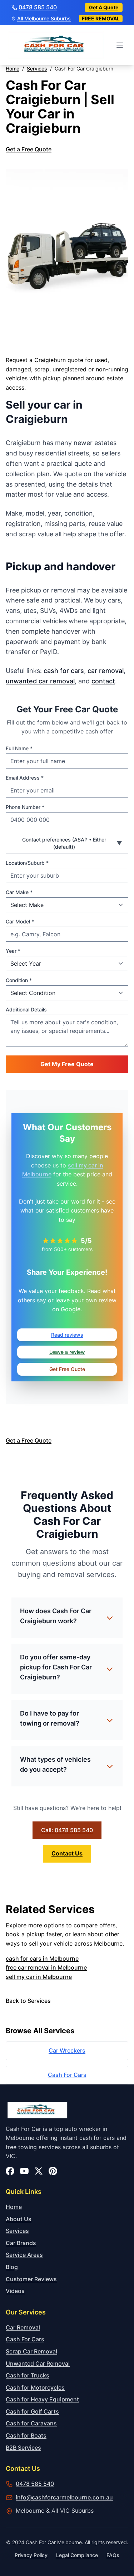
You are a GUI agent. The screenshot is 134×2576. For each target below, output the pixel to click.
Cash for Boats (26, 2435)
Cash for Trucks (28, 2375)
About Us (19, 2219)
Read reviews (67, 1335)
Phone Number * (25, 807)
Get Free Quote (67, 1369)
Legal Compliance (77, 2555)
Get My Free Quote (67, 1064)
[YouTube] (24, 2171)
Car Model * (20, 921)
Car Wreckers (67, 2050)
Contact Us (67, 1853)
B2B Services (23, 2448)
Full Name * (19, 748)
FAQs (113, 2555)
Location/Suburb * (27, 863)
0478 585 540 (38, 7)
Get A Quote (104, 7)
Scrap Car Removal (31, 2351)
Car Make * (19, 892)
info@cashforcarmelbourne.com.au (64, 2497)
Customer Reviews (31, 2279)
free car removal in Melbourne (46, 1967)
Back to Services (28, 2001)
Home (14, 2207)
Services (17, 2231)
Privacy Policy (31, 2555)
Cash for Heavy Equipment (42, 2399)
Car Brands (21, 2243)
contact (103, 681)
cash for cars (64, 671)
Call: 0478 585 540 (67, 1830)
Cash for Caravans (31, 2423)
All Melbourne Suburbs (44, 19)
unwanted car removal (40, 681)
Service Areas (24, 2255)
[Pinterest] (53, 2171)
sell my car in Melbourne (39, 1977)
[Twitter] (39, 2171)
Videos (15, 2291)
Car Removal (23, 2327)
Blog (12, 2267)
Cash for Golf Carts (32, 2411)
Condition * (19, 980)
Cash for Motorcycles (35, 2387)
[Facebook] (10, 2171)
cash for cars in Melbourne (42, 1958)
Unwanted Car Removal (38, 2363)
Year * (13, 951)
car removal (106, 671)
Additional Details (26, 1009)
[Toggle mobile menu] (120, 45)
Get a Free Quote (29, 149)
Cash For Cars (67, 2075)
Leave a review (67, 1352)
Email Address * (25, 778)
